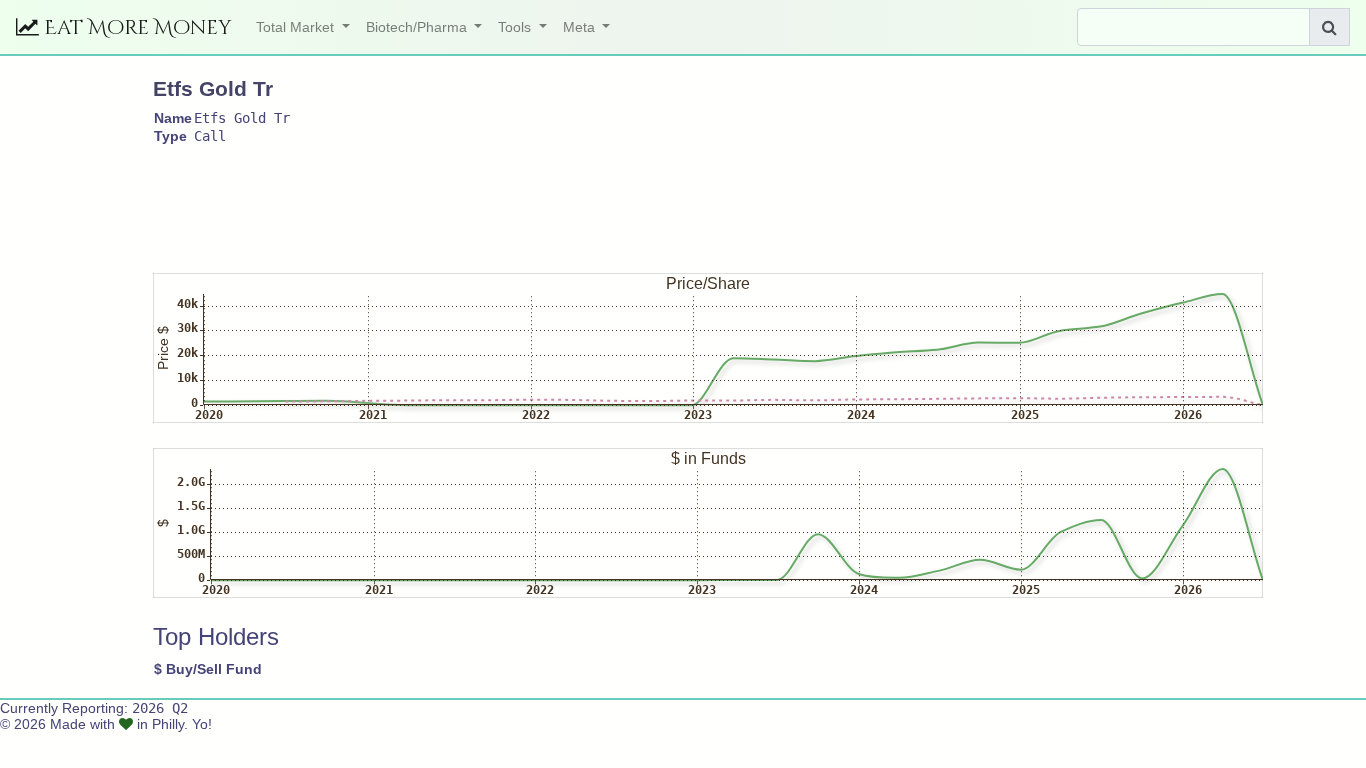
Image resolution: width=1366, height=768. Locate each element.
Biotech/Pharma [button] (418, 27)
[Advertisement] (517, 200)
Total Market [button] (297, 27)
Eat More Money (135, 27)
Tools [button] (516, 27)
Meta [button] (581, 27)
